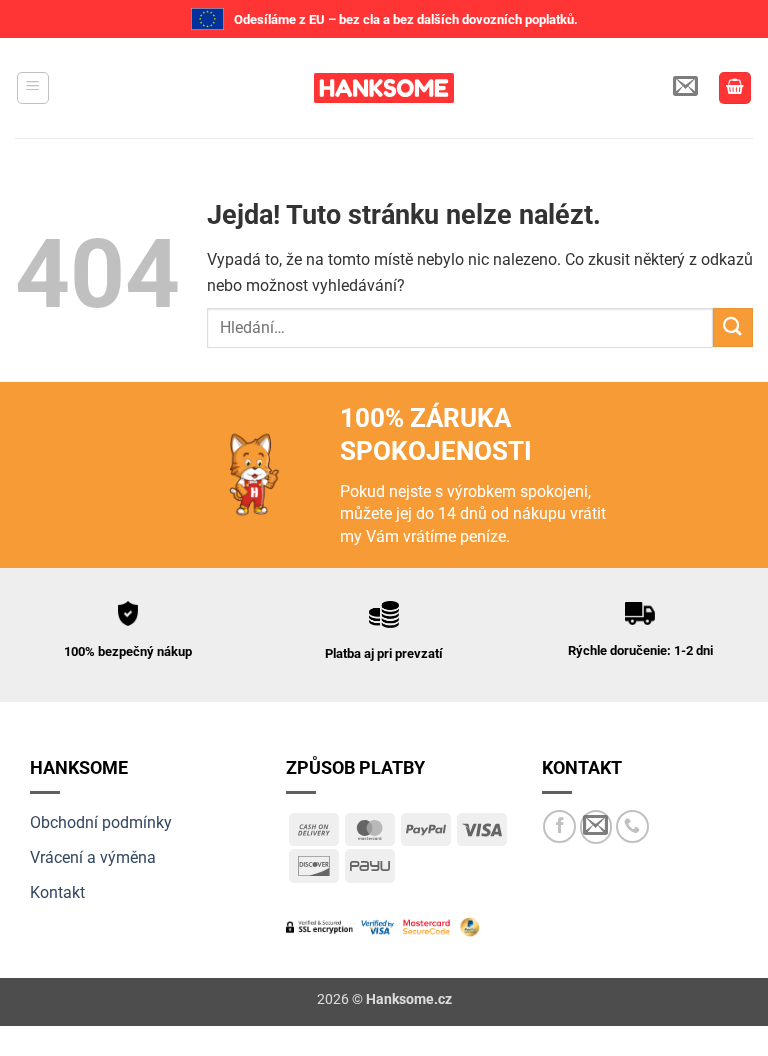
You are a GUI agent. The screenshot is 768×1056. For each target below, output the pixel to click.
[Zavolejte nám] (632, 826)
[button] (33, 88)
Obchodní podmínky (101, 822)
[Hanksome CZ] (384, 87)
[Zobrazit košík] (735, 88)
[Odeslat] (733, 327)
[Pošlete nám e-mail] (596, 827)
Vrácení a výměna (93, 857)
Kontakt (57, 892)
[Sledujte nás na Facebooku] (559, 826)
